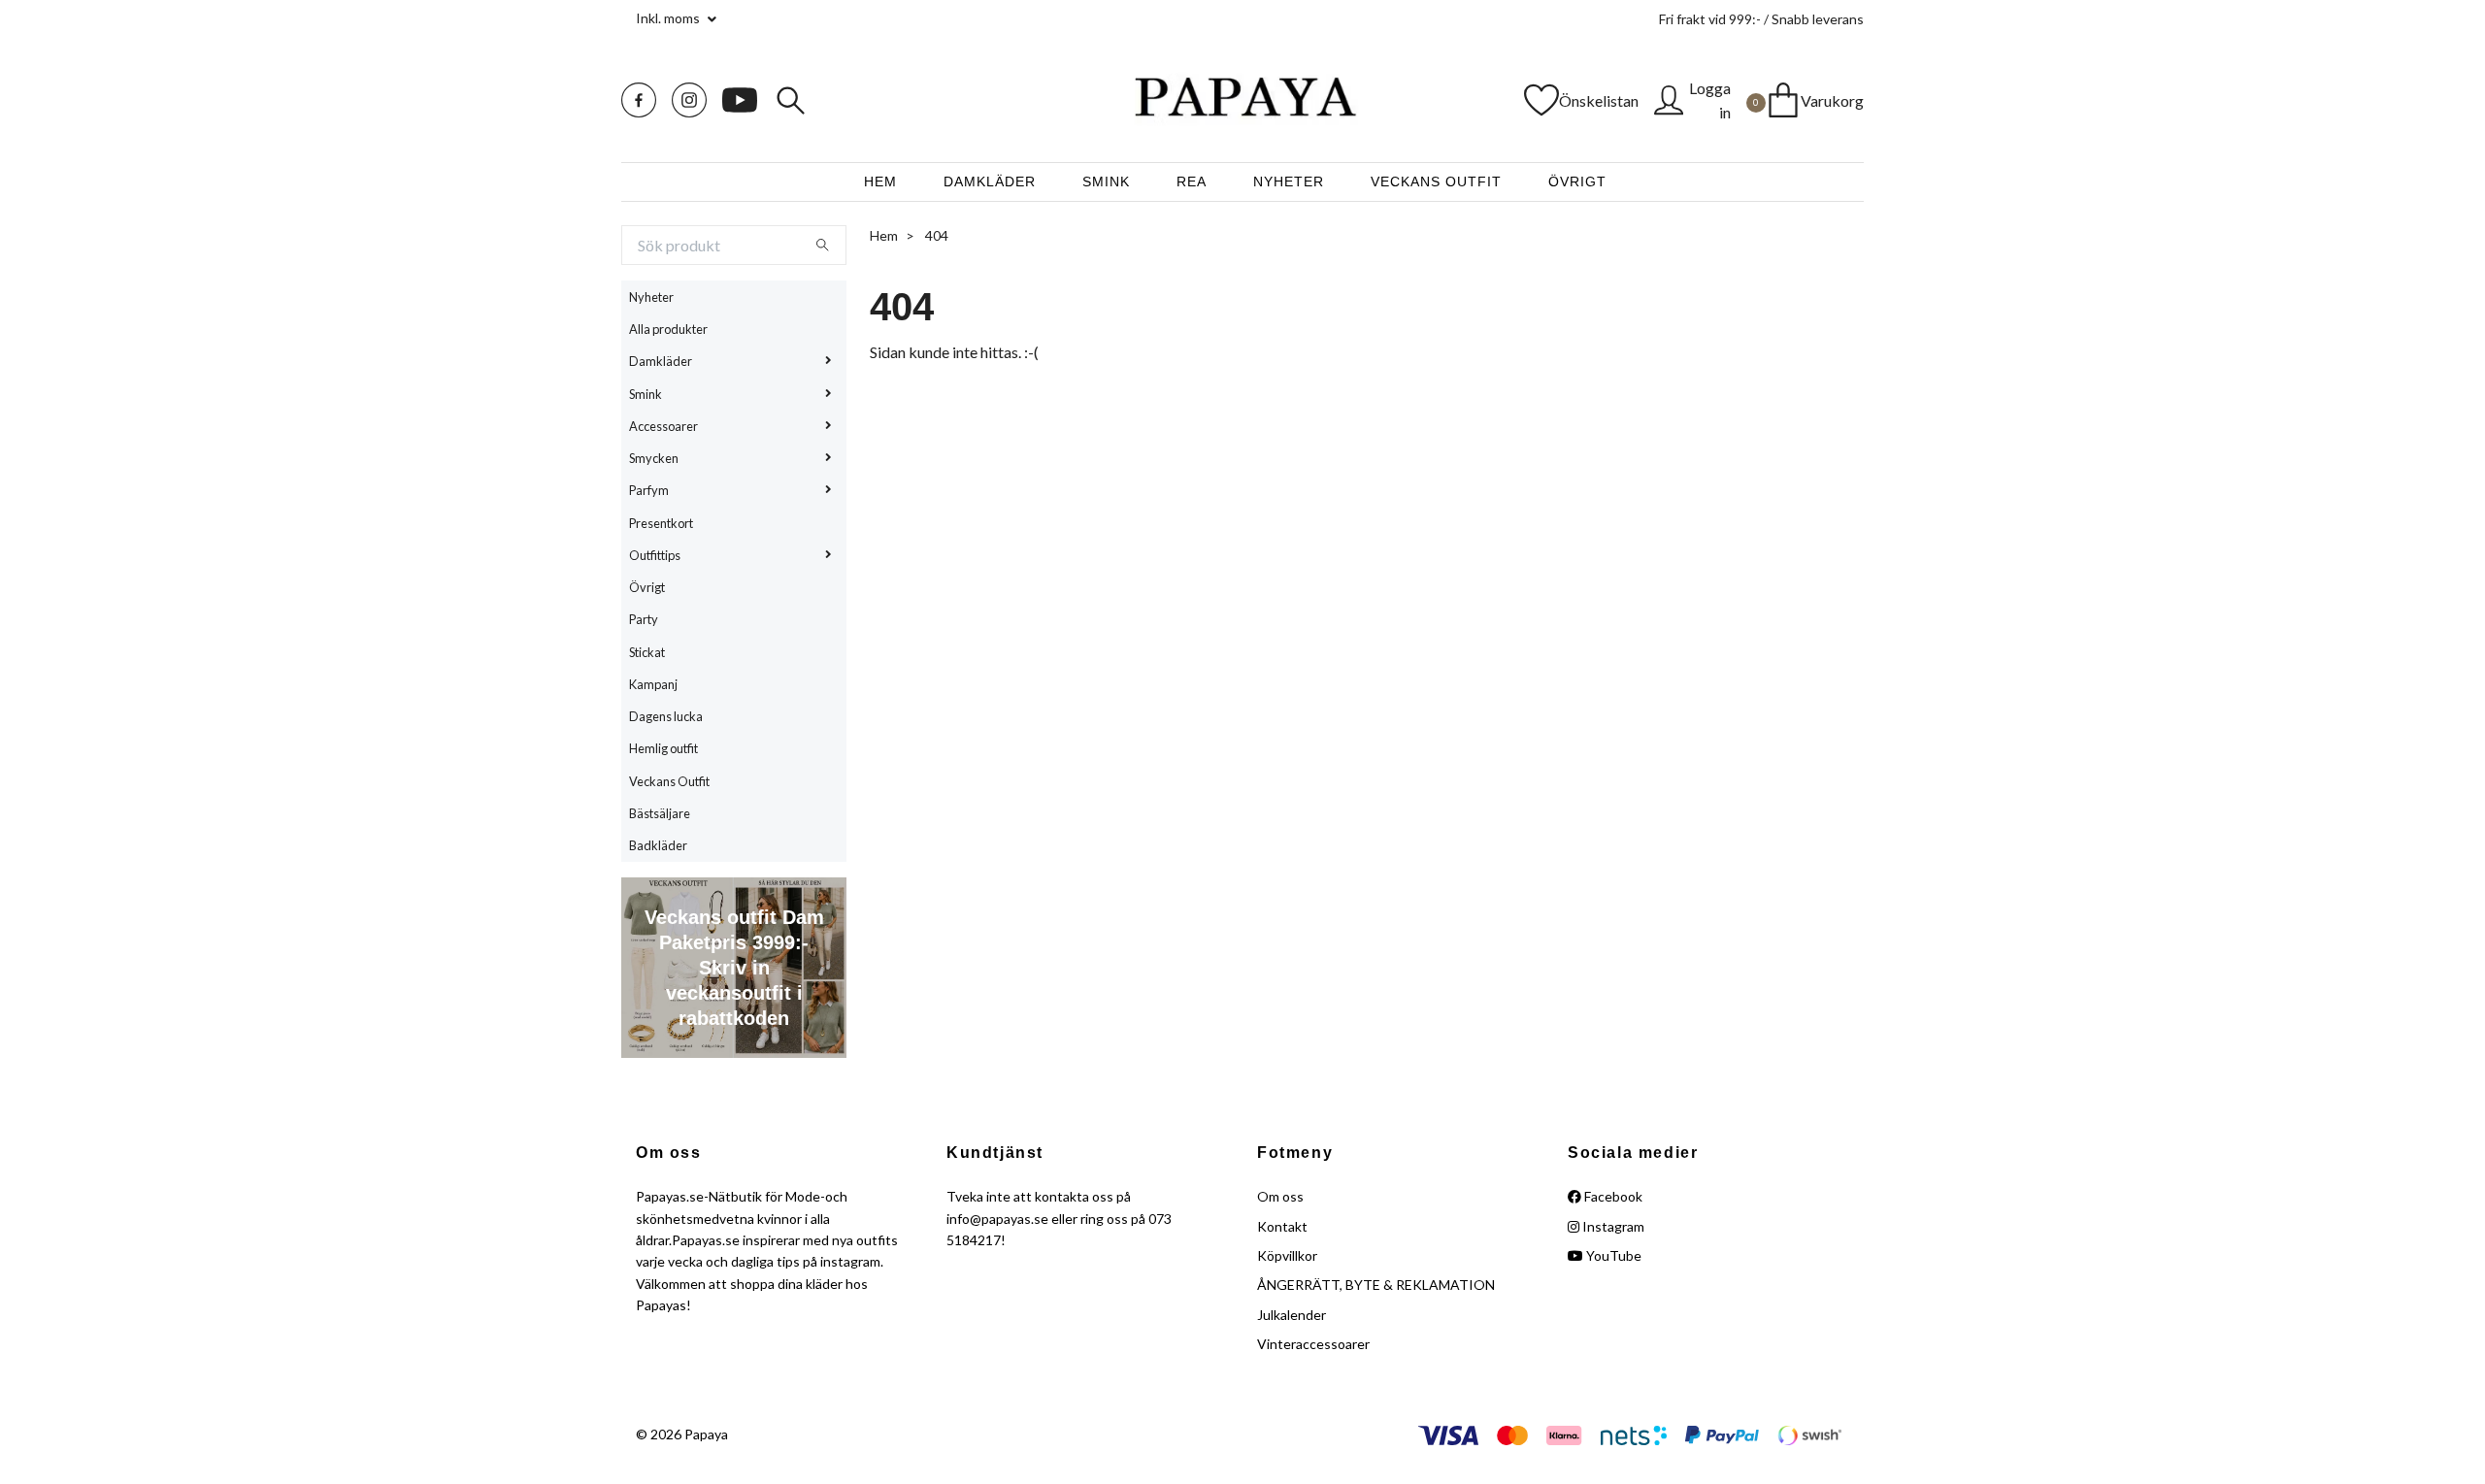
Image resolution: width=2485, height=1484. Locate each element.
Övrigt (1577, 181)
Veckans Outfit (1436, 181)
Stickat (647, 652)
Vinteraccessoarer (1313, 1344)
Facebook (1612, 1196)
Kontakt (1282, 1226)
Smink (1106, 181)
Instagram (1612, 1226)
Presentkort (661, 523)
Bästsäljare (660, 813)
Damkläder (990, 181)
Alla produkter (668, 329)
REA (1192, 181)
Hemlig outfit (663, 748)
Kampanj (653, 684)
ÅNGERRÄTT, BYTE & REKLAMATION (1376, 1285)
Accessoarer (663, 426)
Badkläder (658, 845)
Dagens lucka (666, 716)
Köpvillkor (1287, 1255)
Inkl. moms (669, 18)
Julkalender (1292, 1315)
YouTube (1612, 1255)
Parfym (649, 490)
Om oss (1280, 1196)
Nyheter (1289, 181)
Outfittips (655, 555)
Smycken (654, 458)
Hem (880, 181)
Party (644, 619)
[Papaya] (1242, 100)
